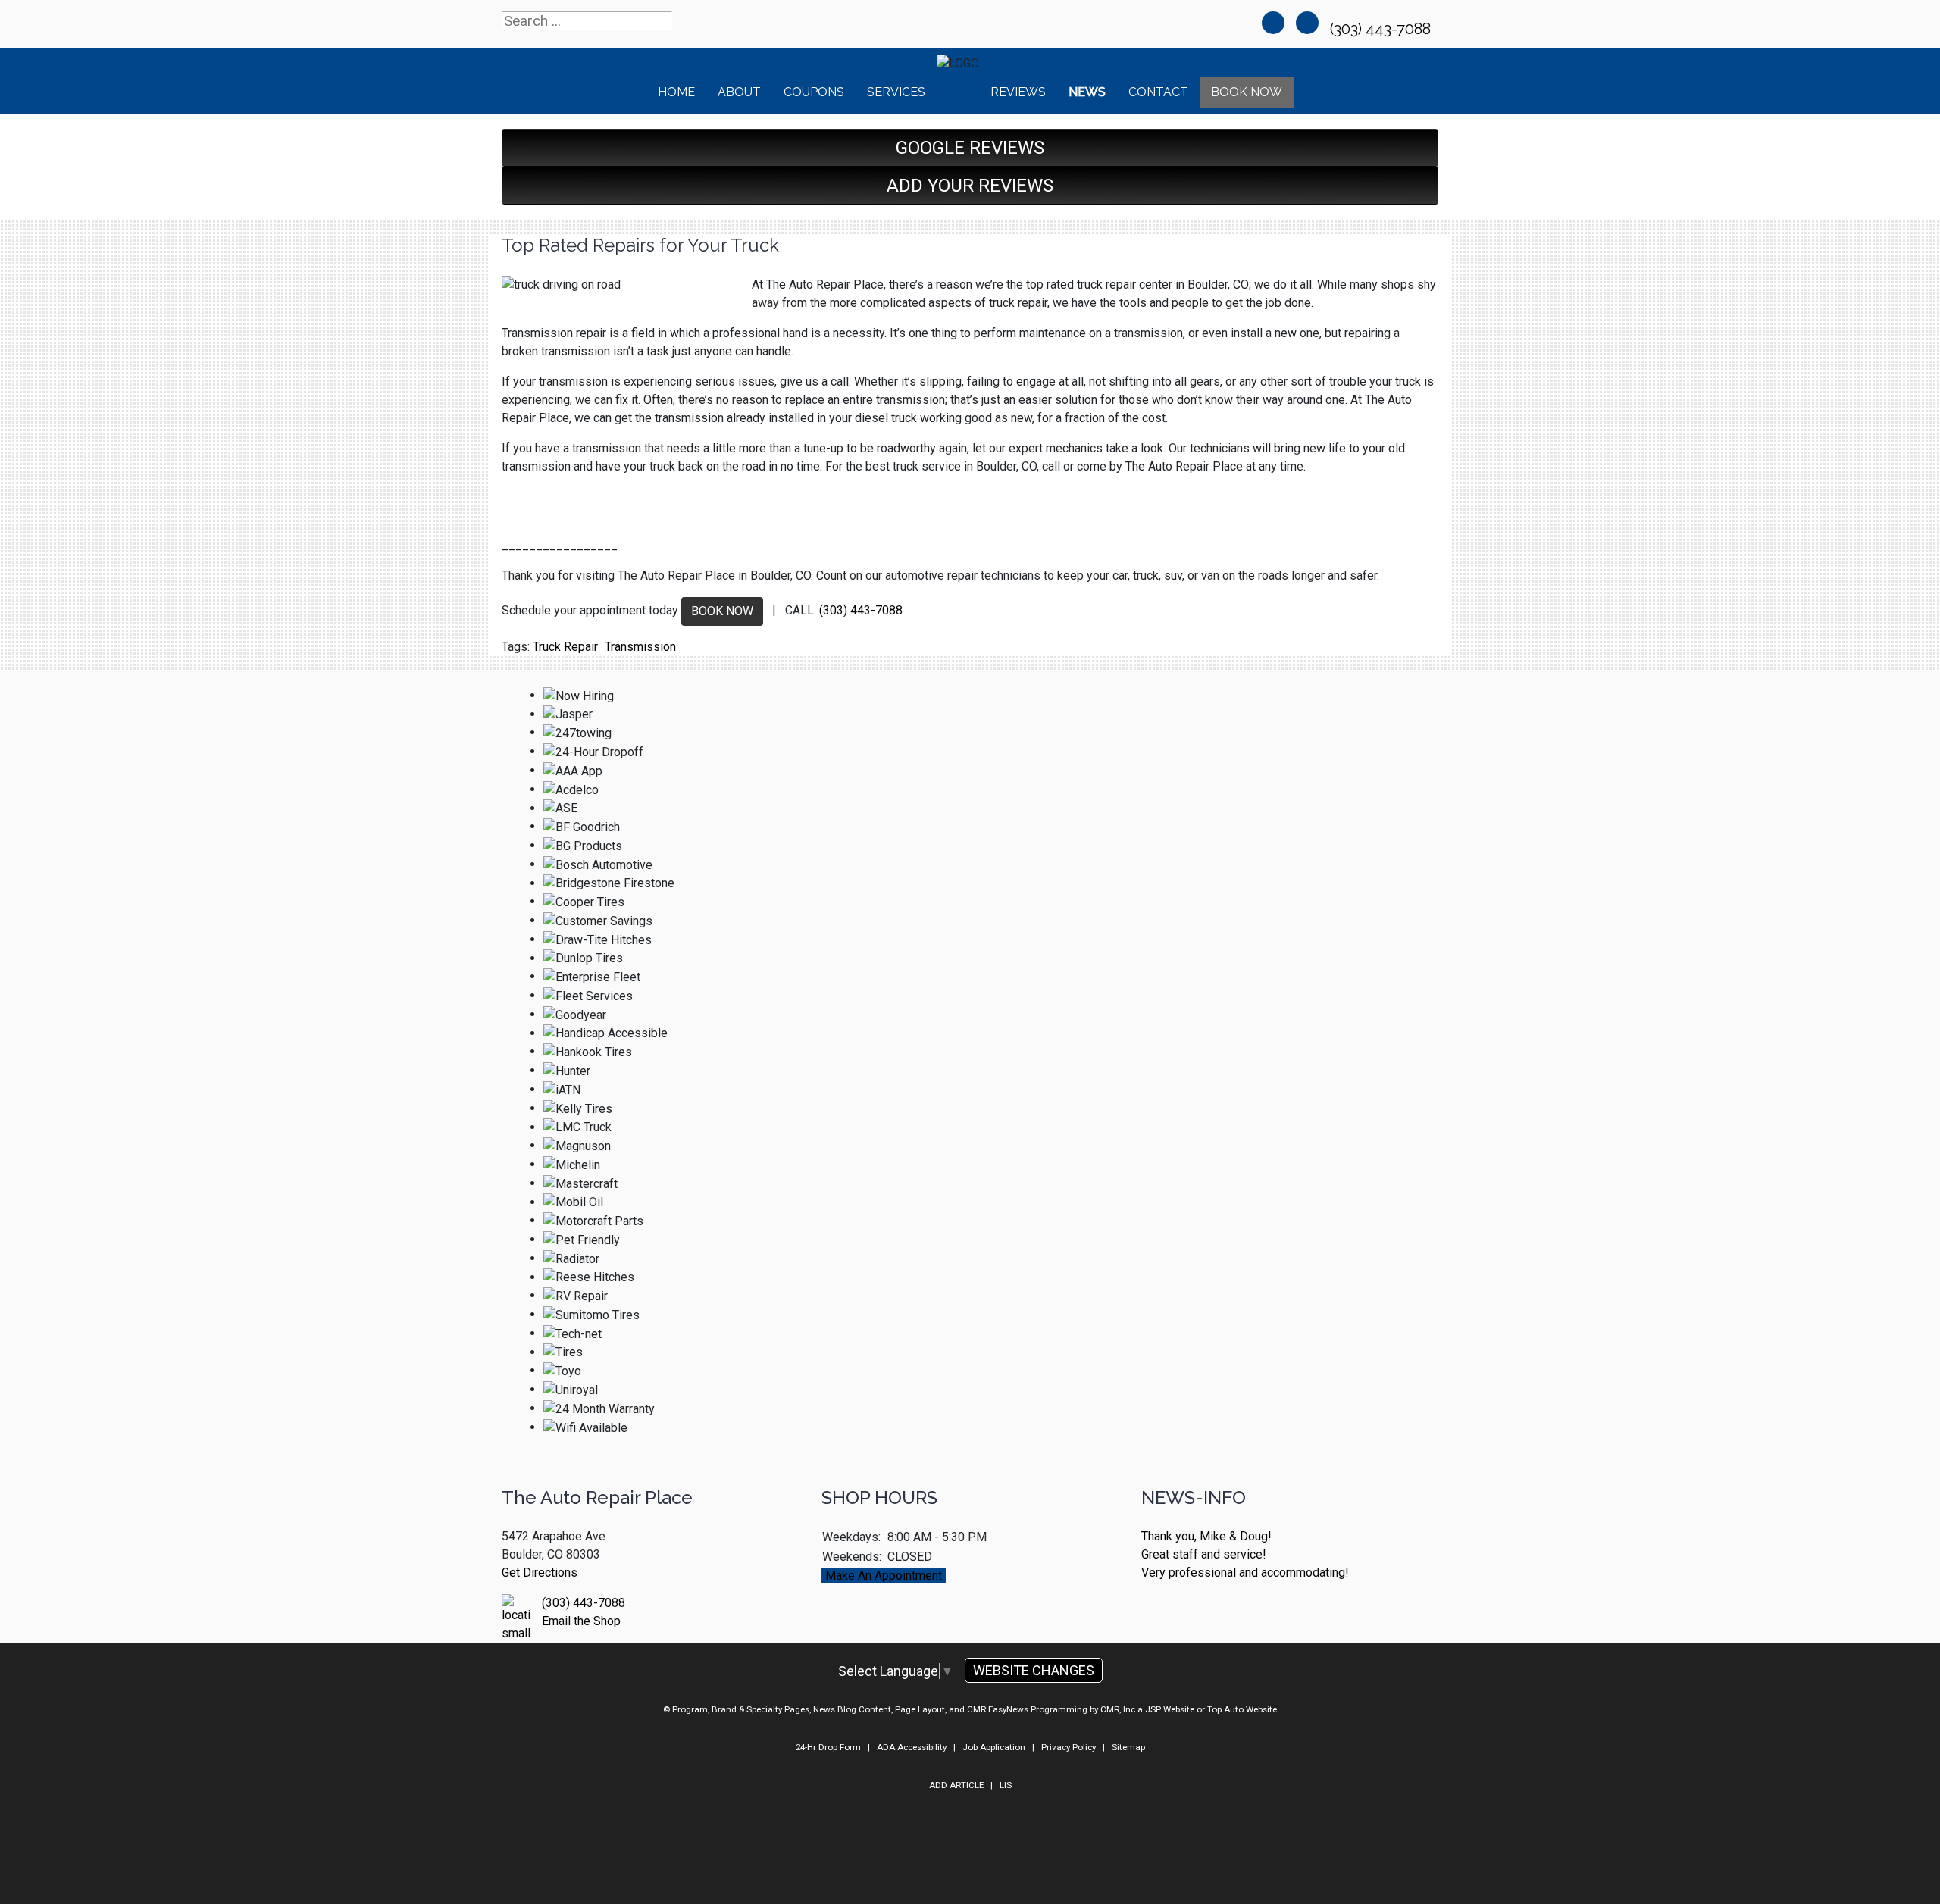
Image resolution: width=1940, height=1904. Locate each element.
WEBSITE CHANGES (1034, 1670)
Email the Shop (581, 1621)
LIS (1006, 1785)
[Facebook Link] (1273, 23)
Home (676, 92)
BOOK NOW (722, 611)
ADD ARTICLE (956, 1785)
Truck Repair (565, 647)
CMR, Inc (1118, 1709)
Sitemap (1128, 1747)
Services (896, 92)
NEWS (1087, 92)
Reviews (1018, 92)
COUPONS (814, 92)
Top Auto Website (1242, 1709)
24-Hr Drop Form (828, 1747)
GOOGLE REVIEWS (970, 148)
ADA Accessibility (912, 1747)
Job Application (994, 1747)
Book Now (1247, 92)
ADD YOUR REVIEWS (970, 186)
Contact (1158, 92)
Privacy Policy (1069, 1747)
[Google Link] (1307, 23)
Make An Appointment (884, 1576)
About (739, 92)
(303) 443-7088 (1382, 29)
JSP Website (1170, 1709)
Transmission (640, 647)
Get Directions (540, 1573)
